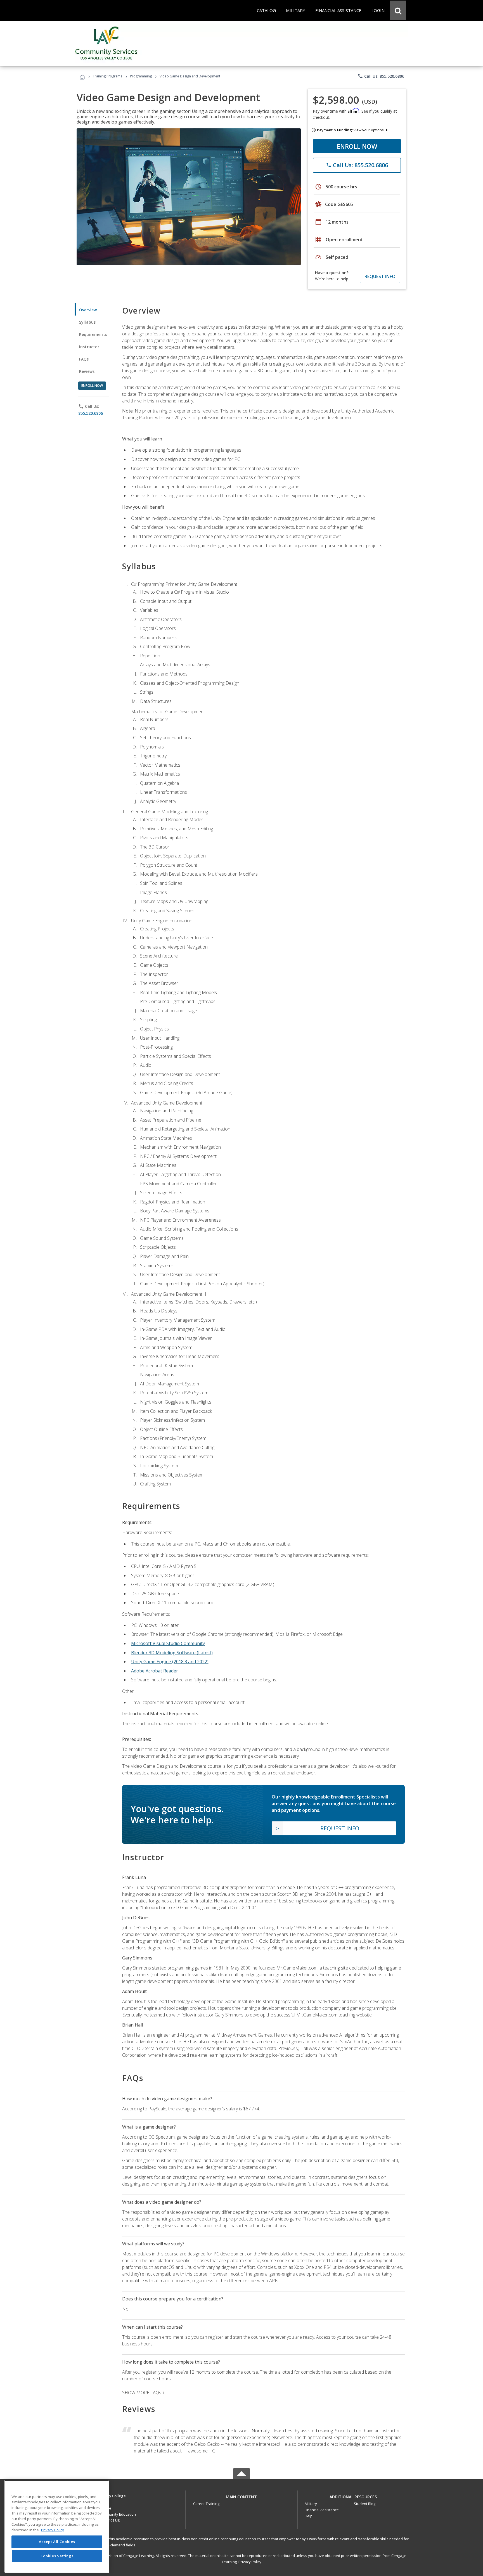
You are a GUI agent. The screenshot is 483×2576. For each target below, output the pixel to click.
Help (309, 2516)
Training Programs (107, 76)
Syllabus (87, 322)
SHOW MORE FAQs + (144, 2393)
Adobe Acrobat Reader (155, 1671)
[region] (57, 2526)
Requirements (93, 334)
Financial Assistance (322, 2510)
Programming (141, 76)
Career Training (206, 2504)
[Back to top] (241, 2495)
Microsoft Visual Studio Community (168, 1643)
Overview (88, 310)
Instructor (89, 347)
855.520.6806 (91, 413)
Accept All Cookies (57, 2542)
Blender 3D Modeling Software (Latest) (172, 1653)
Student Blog (365, 2504)
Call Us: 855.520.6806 (381, 76)
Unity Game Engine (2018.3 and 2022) (170, 1662)
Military (311, 2504)
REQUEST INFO (380, 276)
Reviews (87, 371)
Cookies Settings (57, 2556)
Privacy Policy (250, 2562)
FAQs (84, 359)
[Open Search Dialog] (398, 10)
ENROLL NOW (357, 146)
